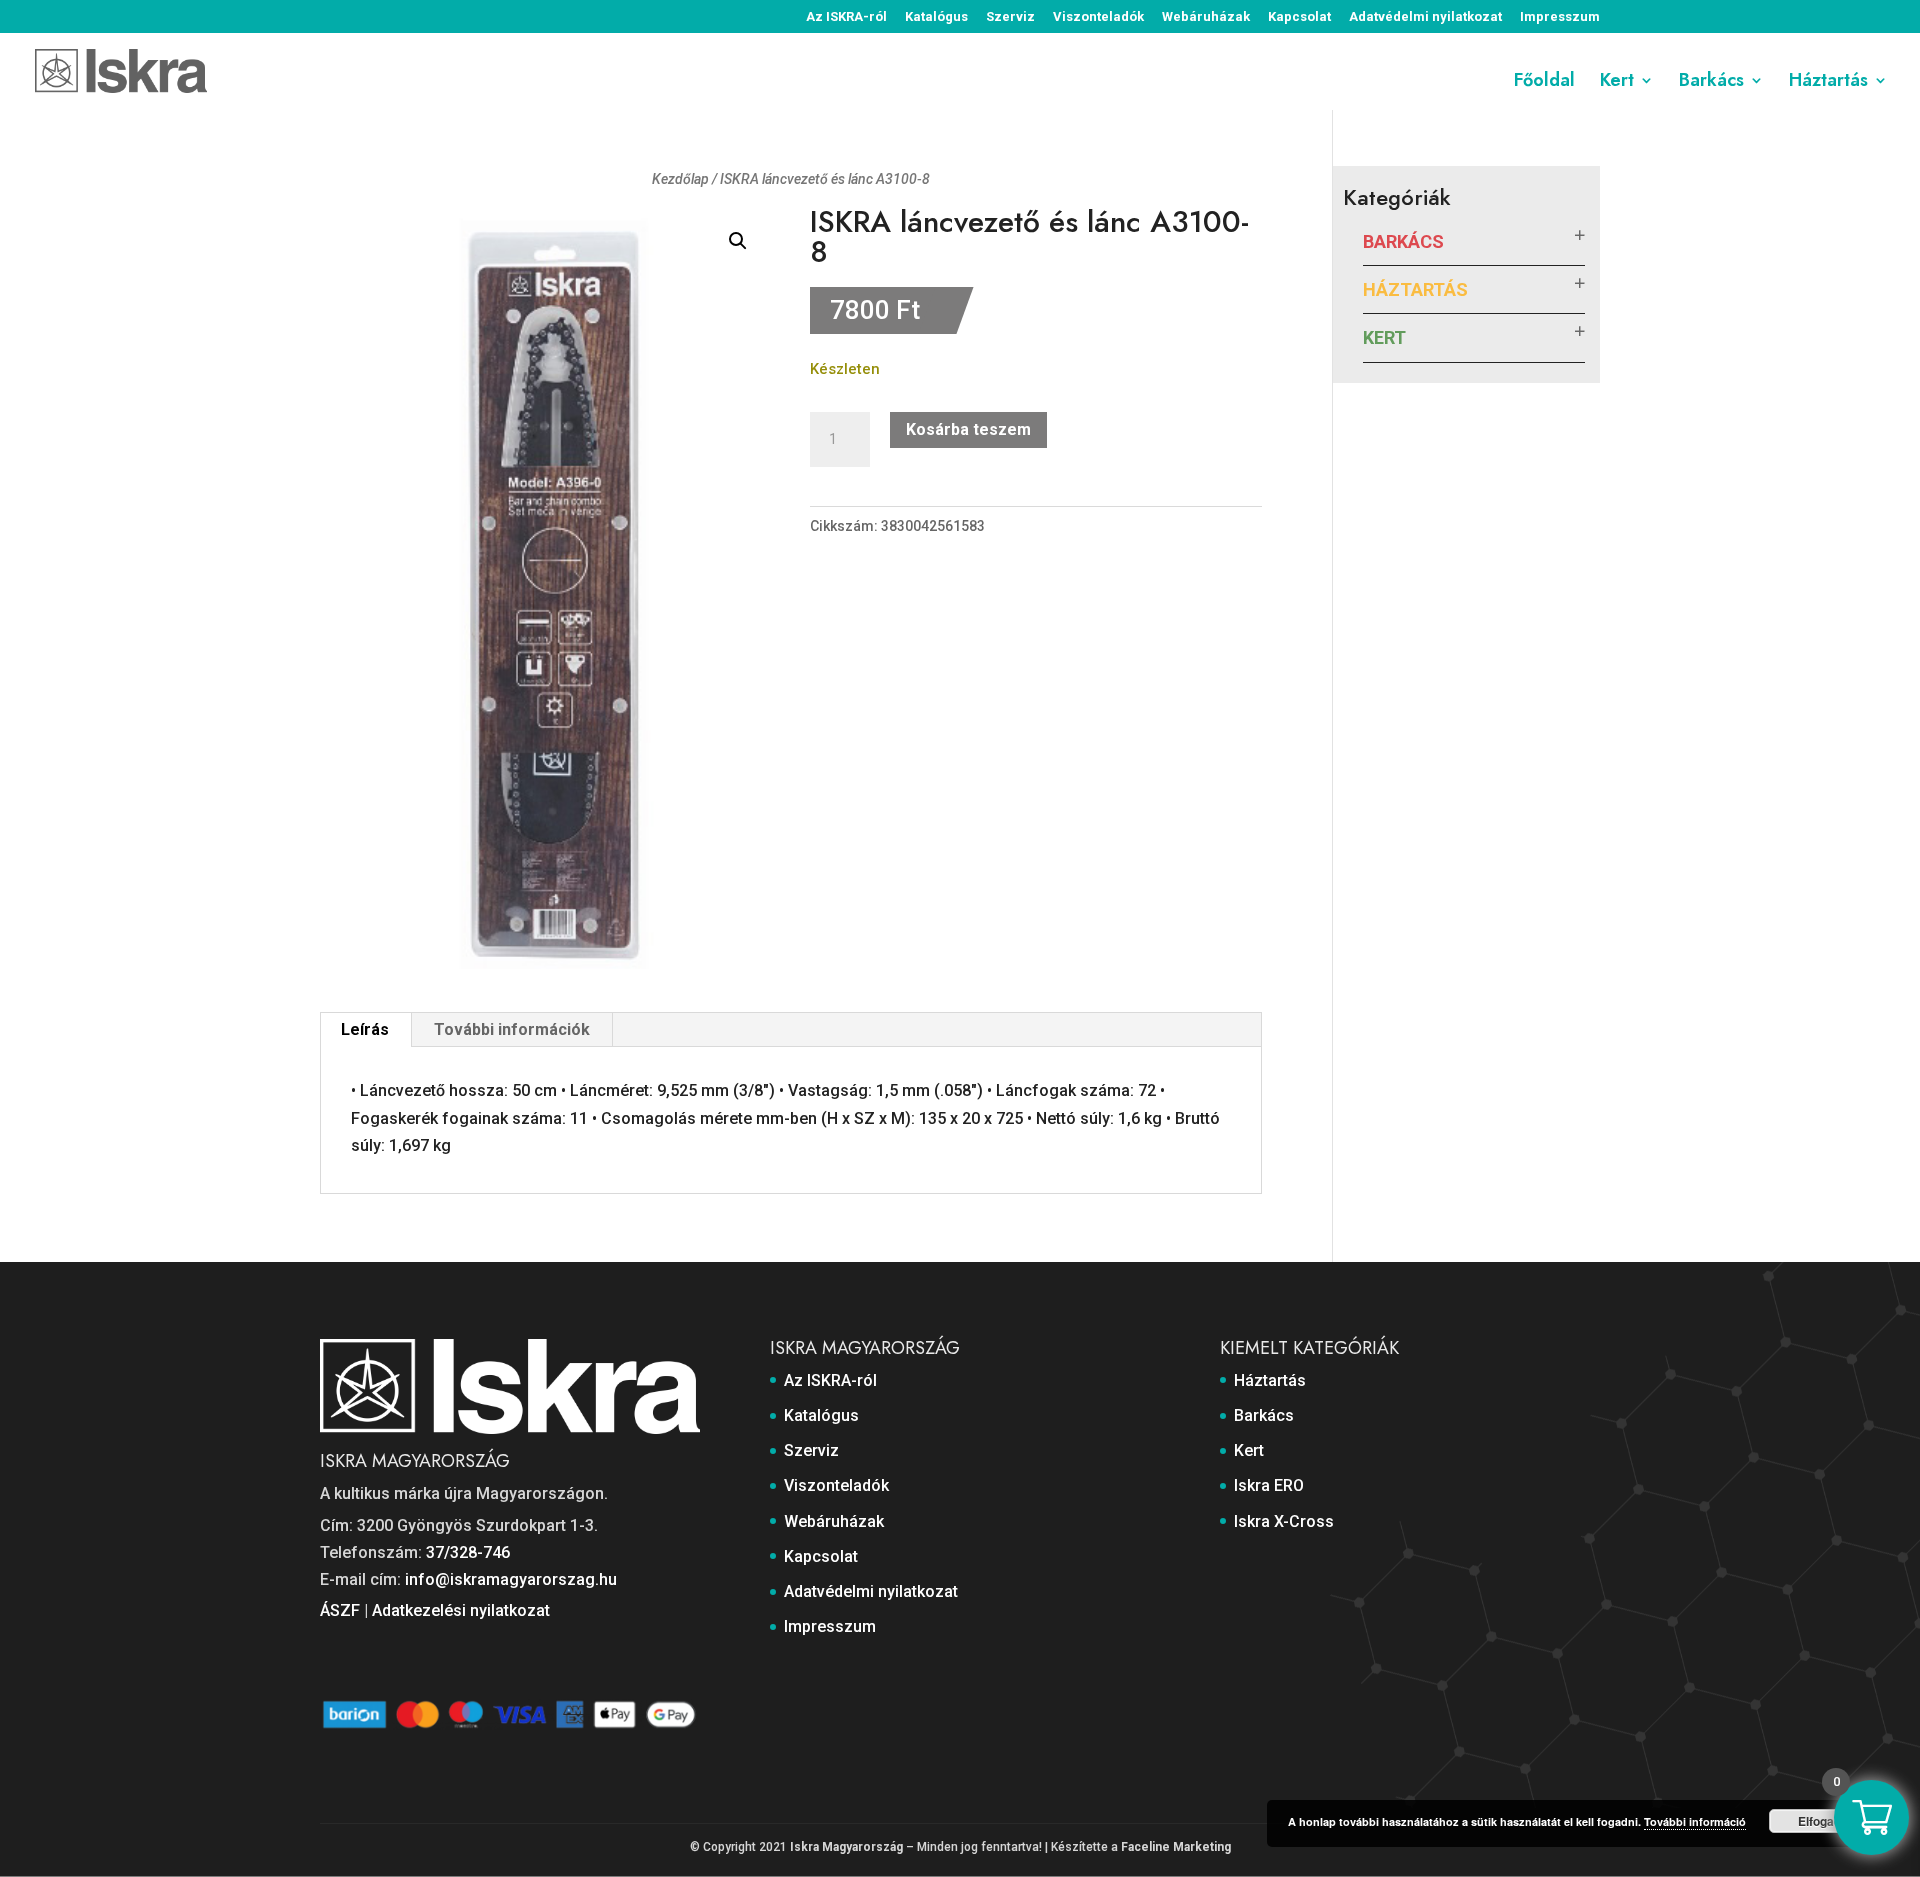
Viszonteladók (1098, 17)
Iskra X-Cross (1284, 1521)
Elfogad (1819, 1821)
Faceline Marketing (1176, 1847)
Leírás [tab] (365, 1029)
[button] (738, 241)
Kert (1617, 83)
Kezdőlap (680, 179)
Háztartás (1828, 83)
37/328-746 (468, 1552)
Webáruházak (1206, 17)
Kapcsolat (1299, 17)
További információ (1695, 1821)
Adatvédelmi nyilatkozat (1425, 17)
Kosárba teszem (968, 429)
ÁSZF (340, 1610)
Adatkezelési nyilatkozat (461, 1610)
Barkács (1711, 83)
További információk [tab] (512, 1029)
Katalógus (936, 17)
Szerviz (1010, 17)
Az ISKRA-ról (846, 17)
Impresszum (1560, 17)
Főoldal (1544, 83)
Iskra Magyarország (846, 1847)
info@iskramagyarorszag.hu (511, 1579)
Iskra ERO (1269, 1485)
